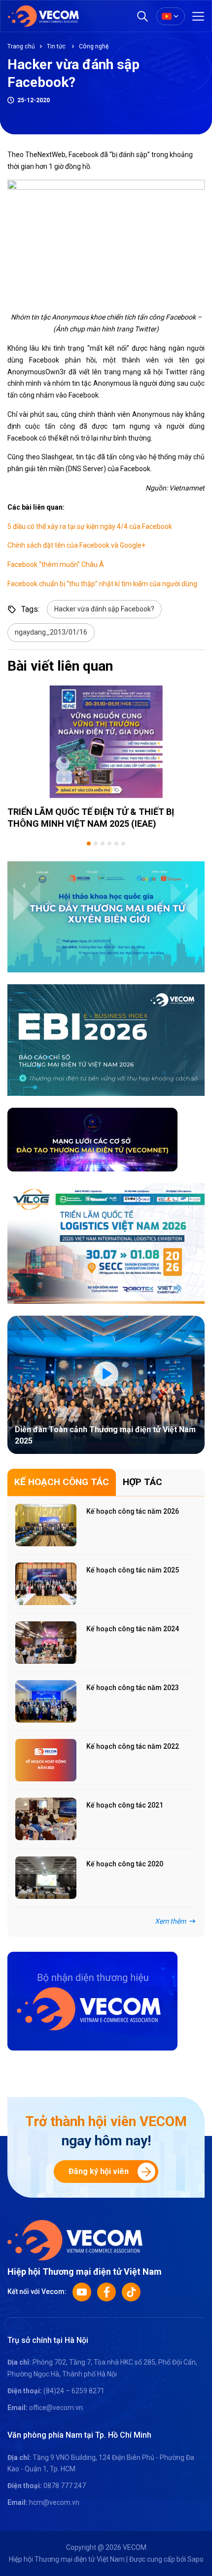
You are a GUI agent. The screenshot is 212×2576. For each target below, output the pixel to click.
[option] (106, 757)
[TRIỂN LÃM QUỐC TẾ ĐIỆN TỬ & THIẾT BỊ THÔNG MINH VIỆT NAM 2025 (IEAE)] (106, 742)
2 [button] (96, 844)
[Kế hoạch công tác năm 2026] (46, 1525)
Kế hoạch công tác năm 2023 (133, 1688)
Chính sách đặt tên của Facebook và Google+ (76, 545)
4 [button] (109, 844)
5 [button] (116, 844)
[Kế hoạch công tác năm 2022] (46, 1760)
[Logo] (75, 2240)
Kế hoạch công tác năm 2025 (133, 1570)
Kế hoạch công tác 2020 (125, 1864)
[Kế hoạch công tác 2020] (46, 1878)
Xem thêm (170, 1921)
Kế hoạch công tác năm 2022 (133, 1746)
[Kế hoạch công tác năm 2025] (46, 1584)
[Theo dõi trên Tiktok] (131, 2292)
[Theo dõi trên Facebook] (106, 2292)
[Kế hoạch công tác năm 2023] (46, 1701)
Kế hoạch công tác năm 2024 (133, 1629)
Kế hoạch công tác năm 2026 (133, 1511)
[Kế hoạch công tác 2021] (46, 1819)
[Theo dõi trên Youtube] (82, 2292)
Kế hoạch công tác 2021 (125, 1805)
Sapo (195, 2559)
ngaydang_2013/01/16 (51, 632)
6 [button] (123, 844)
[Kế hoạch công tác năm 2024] (46, 1643)
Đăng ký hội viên (99, 2171)
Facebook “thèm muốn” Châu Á (56, 564)
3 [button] (103, 844)
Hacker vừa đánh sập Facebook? (104, 609)
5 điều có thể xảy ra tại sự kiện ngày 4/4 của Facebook (90, 526)
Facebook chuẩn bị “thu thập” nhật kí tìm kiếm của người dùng (102, 584)
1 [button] (89, 844)
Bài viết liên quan (60, 666)
